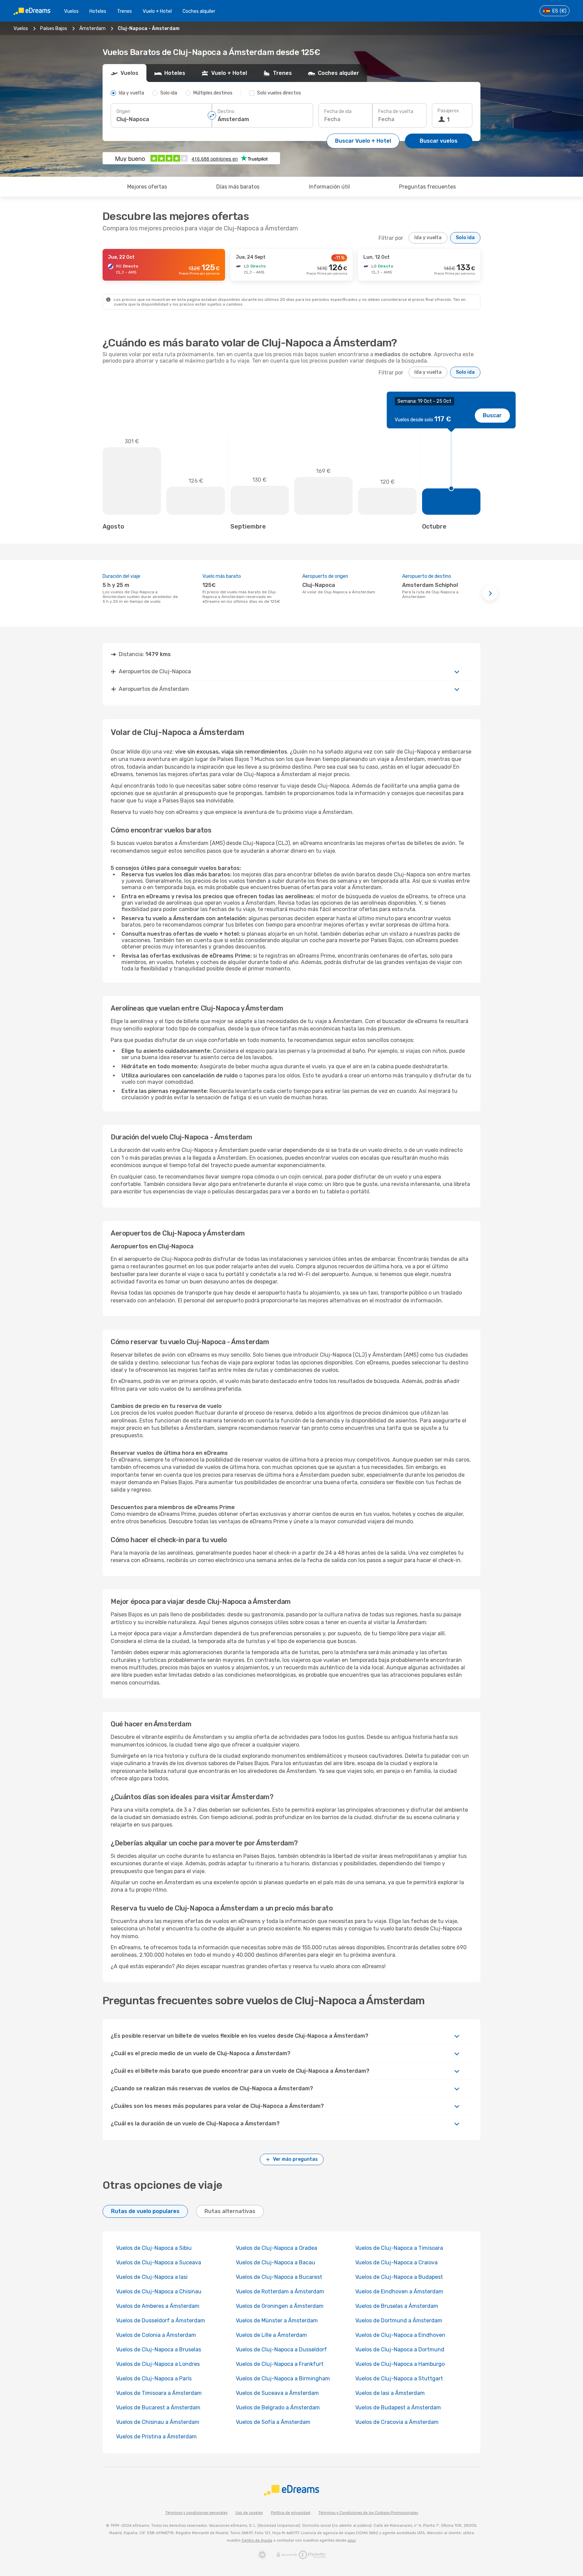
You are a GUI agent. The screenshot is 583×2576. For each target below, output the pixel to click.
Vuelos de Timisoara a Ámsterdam (159, 2393)
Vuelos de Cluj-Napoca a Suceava (159, 2262)
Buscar (492, 415)
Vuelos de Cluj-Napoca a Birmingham (283, 2379)
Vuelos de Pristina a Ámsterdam (156, 2437)
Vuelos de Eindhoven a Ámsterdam (399, 2291)
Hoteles (98, 11)
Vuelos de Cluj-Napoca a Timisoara (399, 2248)
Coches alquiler (199, 11)
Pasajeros (448, 111)
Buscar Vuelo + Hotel (363, 141)
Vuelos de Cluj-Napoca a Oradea (276, 2248)
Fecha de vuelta (396, 111)
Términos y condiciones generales (196, 2513)
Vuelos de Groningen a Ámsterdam (280, 2306)
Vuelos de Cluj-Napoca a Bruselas (159, 2349)
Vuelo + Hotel (157, 11)
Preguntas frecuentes (427, 187)
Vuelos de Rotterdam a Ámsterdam (280, 2291)
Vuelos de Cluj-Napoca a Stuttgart (399, 2379)
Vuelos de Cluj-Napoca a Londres (158, 2364)
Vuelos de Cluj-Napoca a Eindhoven (400, 2335)
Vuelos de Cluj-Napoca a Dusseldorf (281, 2349)
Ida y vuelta (428, 238)
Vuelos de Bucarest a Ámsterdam (158, 2408)
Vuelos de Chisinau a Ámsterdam (158, 2422)
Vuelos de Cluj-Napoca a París (154, 2379)
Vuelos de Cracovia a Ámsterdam (397, 2422)
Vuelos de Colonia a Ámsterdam (156, 2335)
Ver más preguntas (295, 2159)
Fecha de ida (338, 111)
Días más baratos (238, 187)
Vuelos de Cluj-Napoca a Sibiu (154, 2248)
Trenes (124, 11)
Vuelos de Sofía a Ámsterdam (273, 2422)
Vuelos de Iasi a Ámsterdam (390, 2393)
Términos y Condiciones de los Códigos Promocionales (368, 2513)
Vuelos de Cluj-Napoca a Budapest (399, 2277)
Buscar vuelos (439, 141)
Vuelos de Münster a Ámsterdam (277, 2320)
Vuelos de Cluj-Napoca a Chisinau (159, 2291)
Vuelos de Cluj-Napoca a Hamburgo (400, 2364)
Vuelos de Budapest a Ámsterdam (398, 2408)
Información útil (329, 187)
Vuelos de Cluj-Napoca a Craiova (396, 2262)
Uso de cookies (249, 2513)
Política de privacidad (291, 2513)
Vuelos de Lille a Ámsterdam (271, 2335)
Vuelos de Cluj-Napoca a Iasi (152, 2277)
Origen (123, 111)
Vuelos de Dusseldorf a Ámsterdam (161, 2320)
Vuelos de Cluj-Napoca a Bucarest (279, 2277)
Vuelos (71, 11)
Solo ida (465, 238)
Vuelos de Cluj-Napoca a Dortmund (400, 2349)
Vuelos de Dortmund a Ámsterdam (399, 2320)
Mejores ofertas (147, 187)
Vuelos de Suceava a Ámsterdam (277, 2393)
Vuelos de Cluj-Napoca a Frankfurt (280, 2364)
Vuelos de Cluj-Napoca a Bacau (275, 2262)
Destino (226, 111)
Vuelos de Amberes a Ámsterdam (158, 2306)
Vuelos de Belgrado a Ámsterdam (278, 2408)
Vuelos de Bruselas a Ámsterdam (397, 2306)
